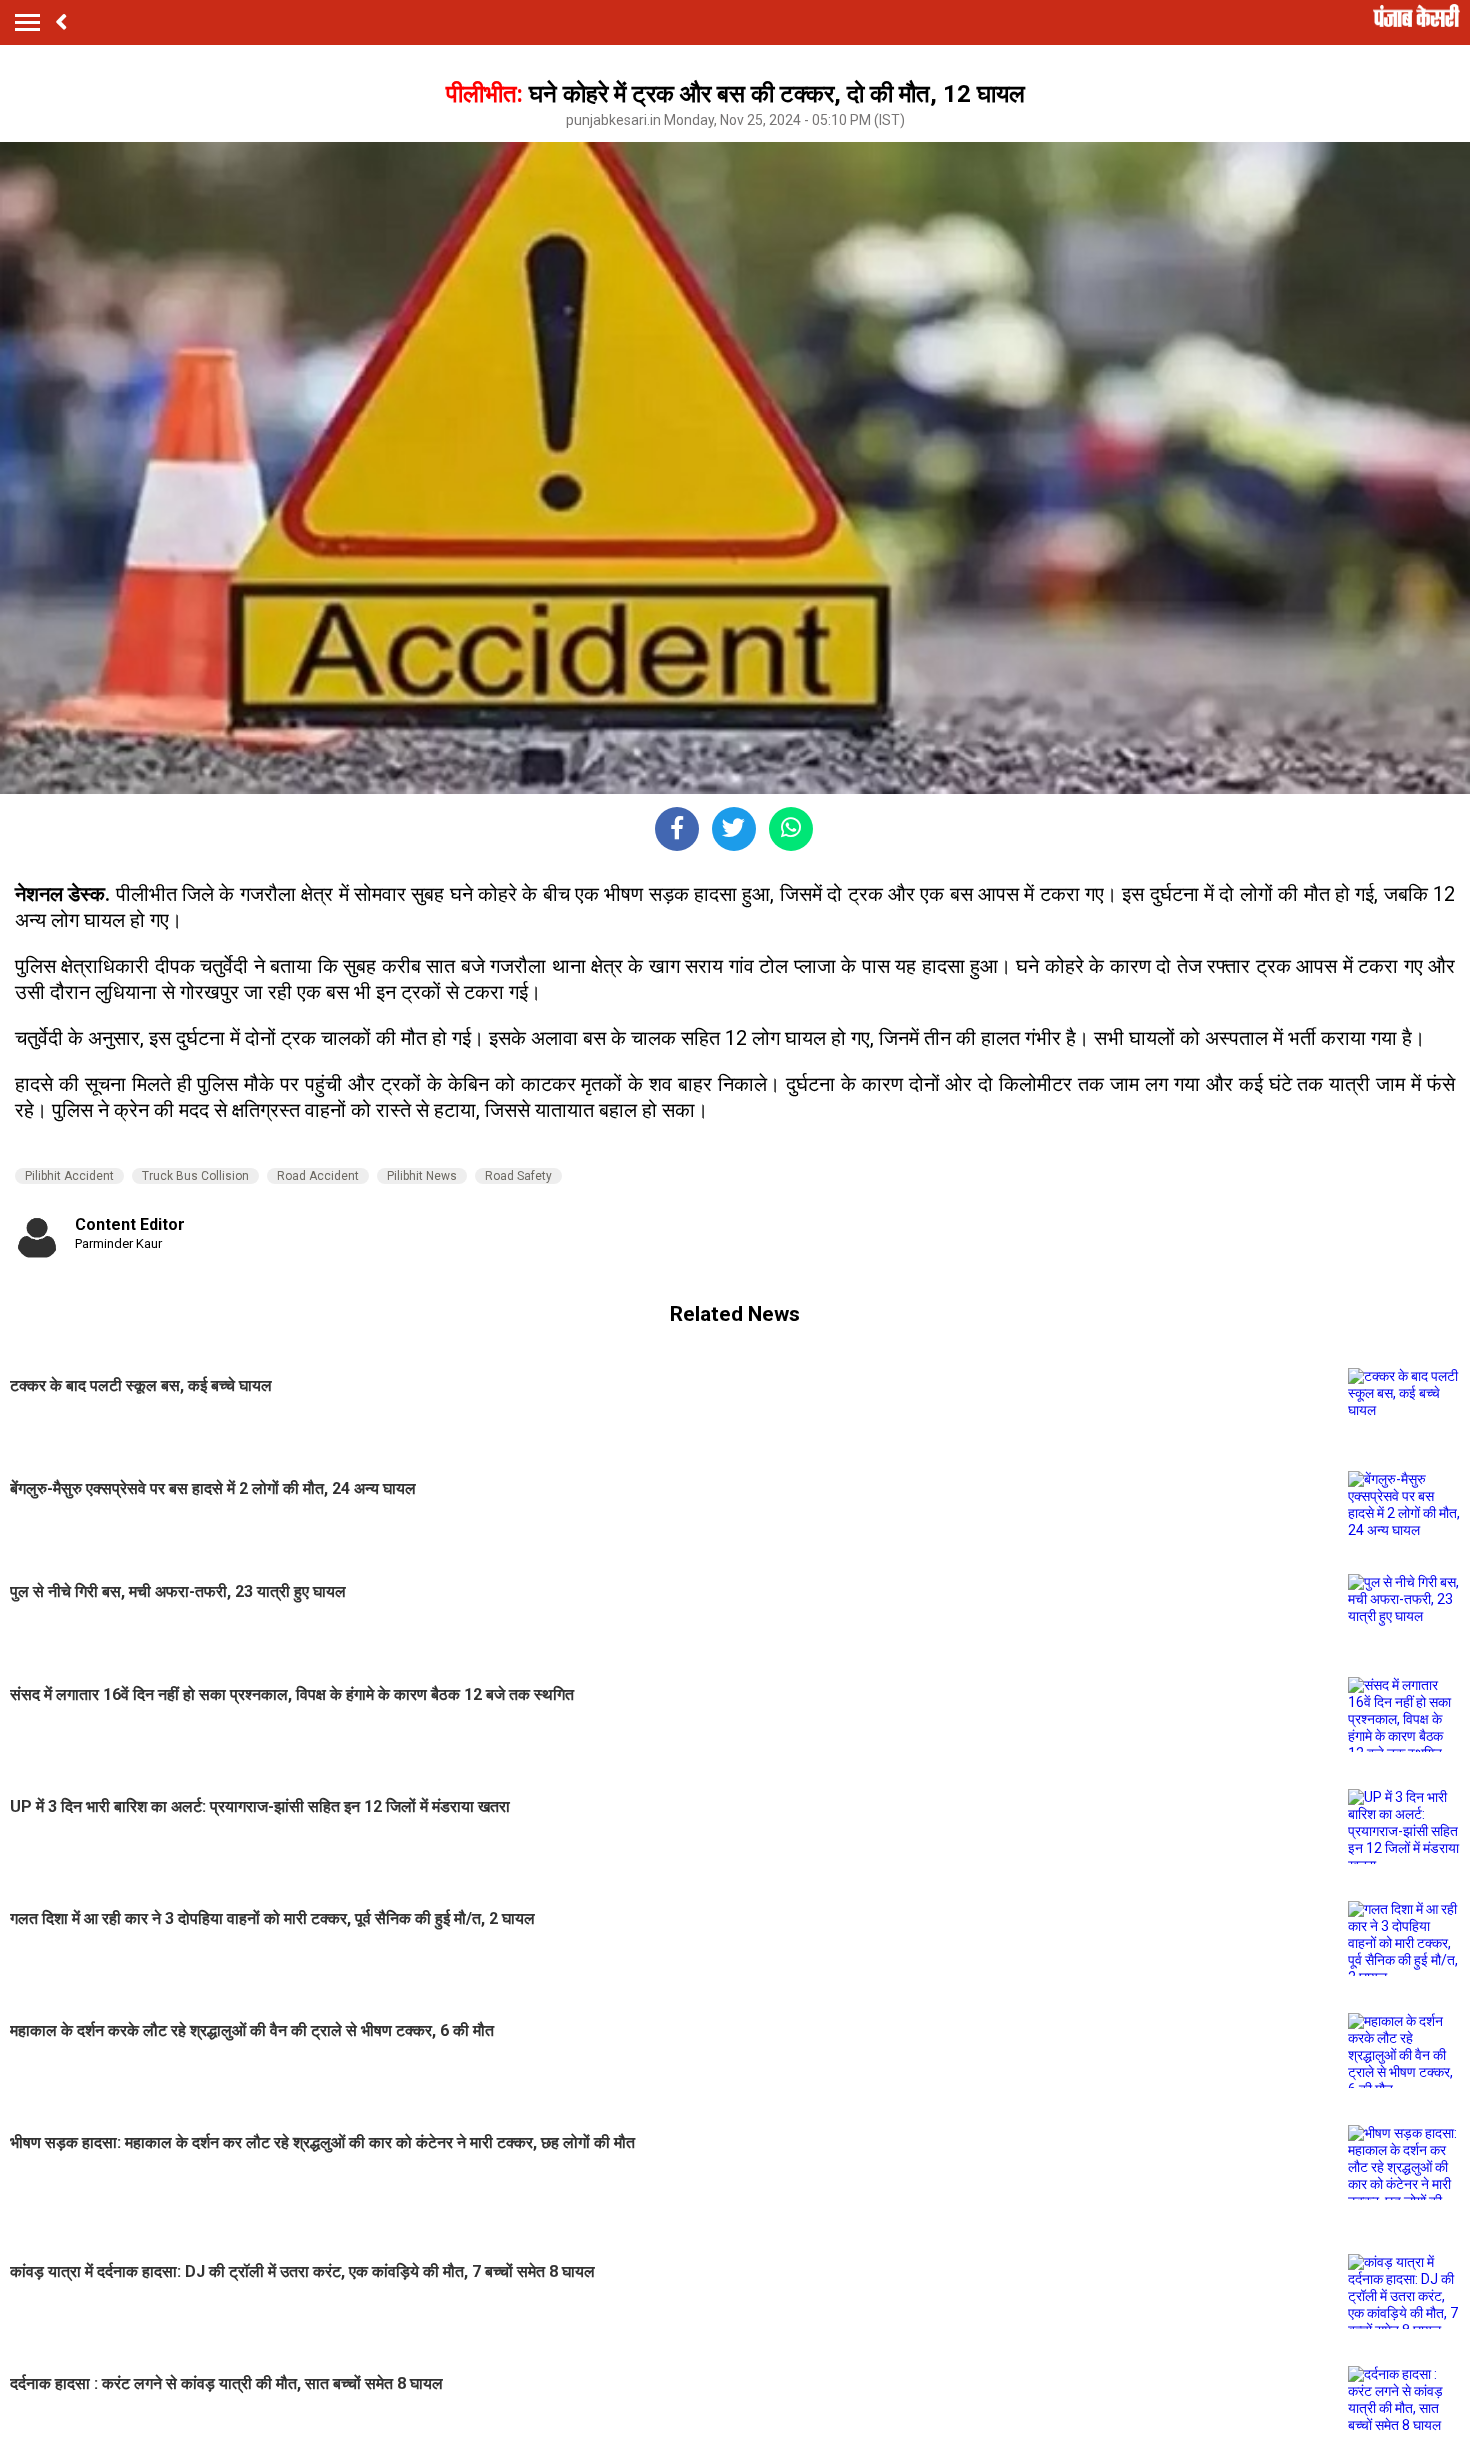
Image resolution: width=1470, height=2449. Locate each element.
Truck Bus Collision (195, 1176)
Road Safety (518, 1176)
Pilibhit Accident (69, 1176)
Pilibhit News (422, 1176)
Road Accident (318, 1176)
